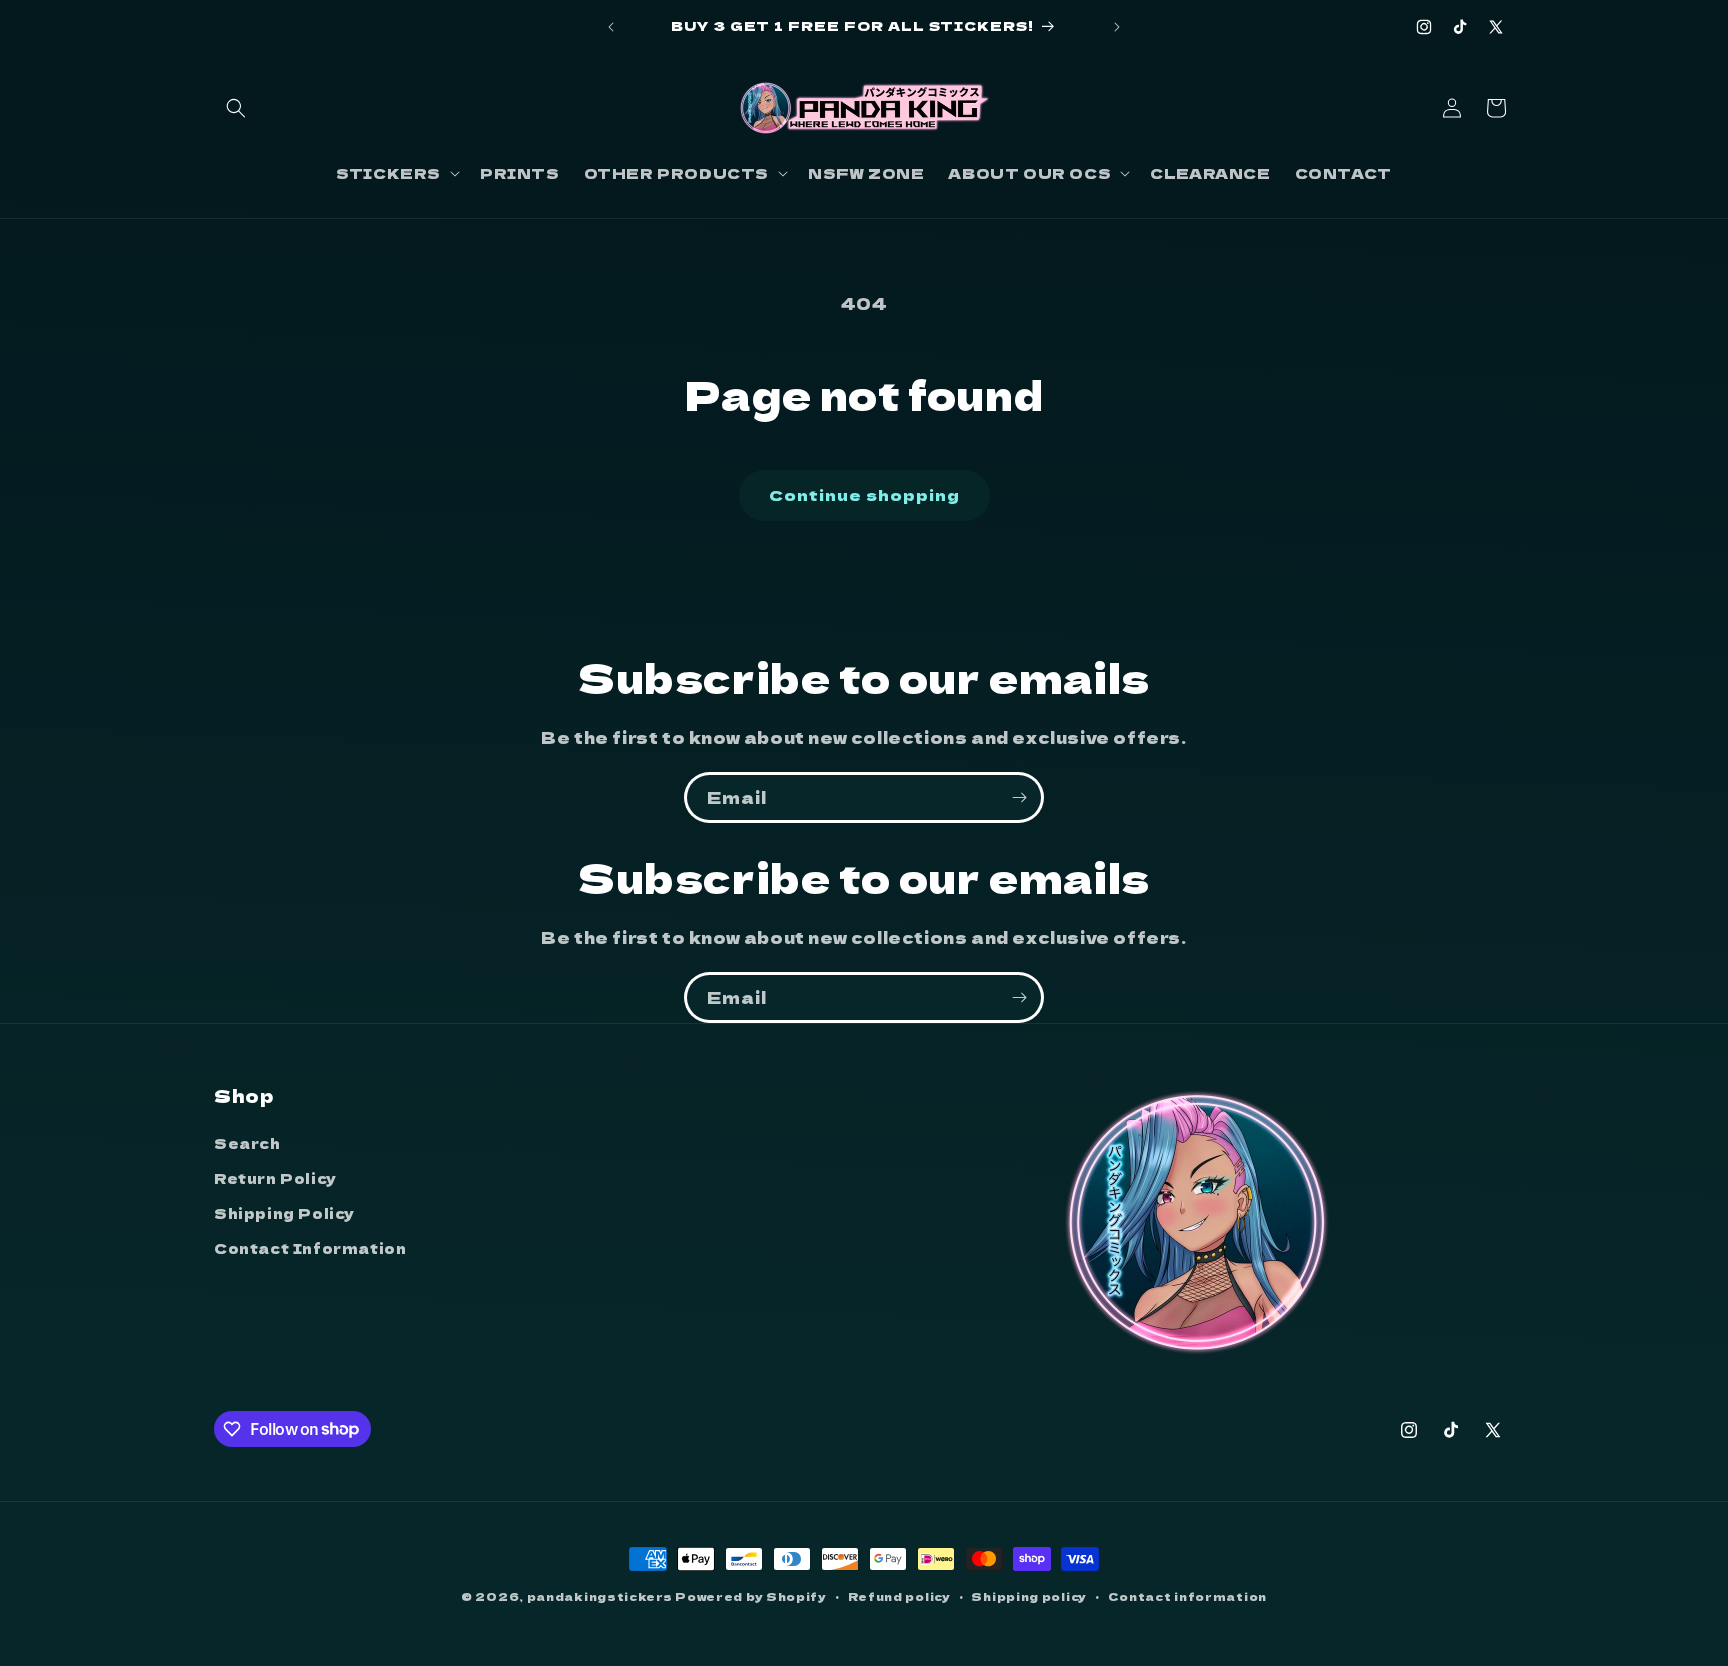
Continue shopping (864, 494)
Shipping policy (1029, 1595)
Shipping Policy (284, 1212)
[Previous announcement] (611, 27)
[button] (236, 108)
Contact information (1187, 1595)
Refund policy (899, 1595)
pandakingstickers (600, 1596)
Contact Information (310, 1248)
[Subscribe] (1019, 797)
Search (247, 1142)
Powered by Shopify (751, 1596)
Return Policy (275, 1177)
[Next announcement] (1117, 27)
